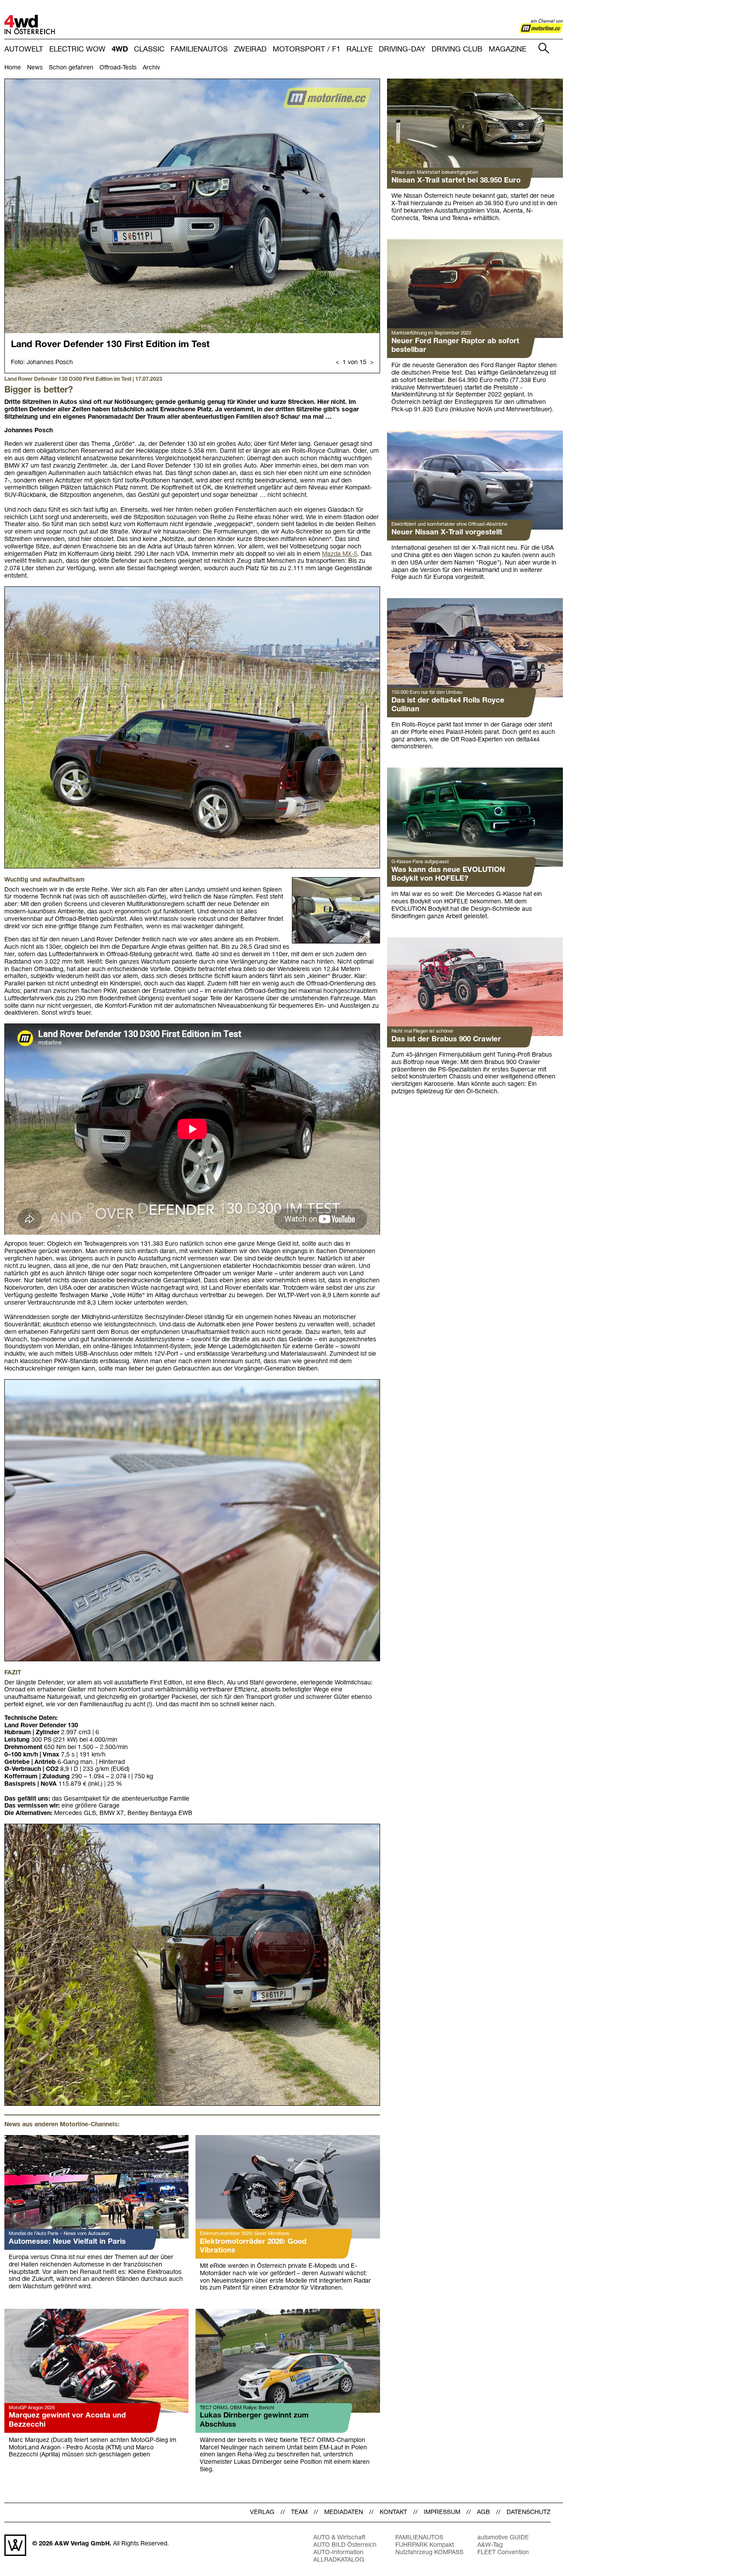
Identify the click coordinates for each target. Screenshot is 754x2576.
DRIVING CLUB (457, 50)
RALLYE (360, 50)
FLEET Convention (503, 2553)
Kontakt (393, 2512)
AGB (483, 2512)
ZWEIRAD (250, 50)
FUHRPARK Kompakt (425, 2545)
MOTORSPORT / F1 (307, 50)
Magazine (507, 50)
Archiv (151, 68)
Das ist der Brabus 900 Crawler (446, 1039)
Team (299, 2512)
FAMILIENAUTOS (199, 50)
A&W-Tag (490, 2545)
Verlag (262, 2512)
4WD (120, 50)
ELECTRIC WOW (77, 50)
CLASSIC (149, 50)
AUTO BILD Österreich (345, 2545)
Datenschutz (529, 2512)
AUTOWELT (24, 50)
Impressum (442, 2512)
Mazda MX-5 (340, 554)
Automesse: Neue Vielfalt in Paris (67, 2242)
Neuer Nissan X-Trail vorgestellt (447, 532)
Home (13, 68)
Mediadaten (344, 2512)
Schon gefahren (71, 68)
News (35, 68)
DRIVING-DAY (402, 50)
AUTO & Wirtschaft (339, 2538)
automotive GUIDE (503, 2538)
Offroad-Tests (118, 68)
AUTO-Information (338, 2553)
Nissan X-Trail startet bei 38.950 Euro (456, 181)
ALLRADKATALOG (339, 2560)
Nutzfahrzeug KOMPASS (429, 2553)
